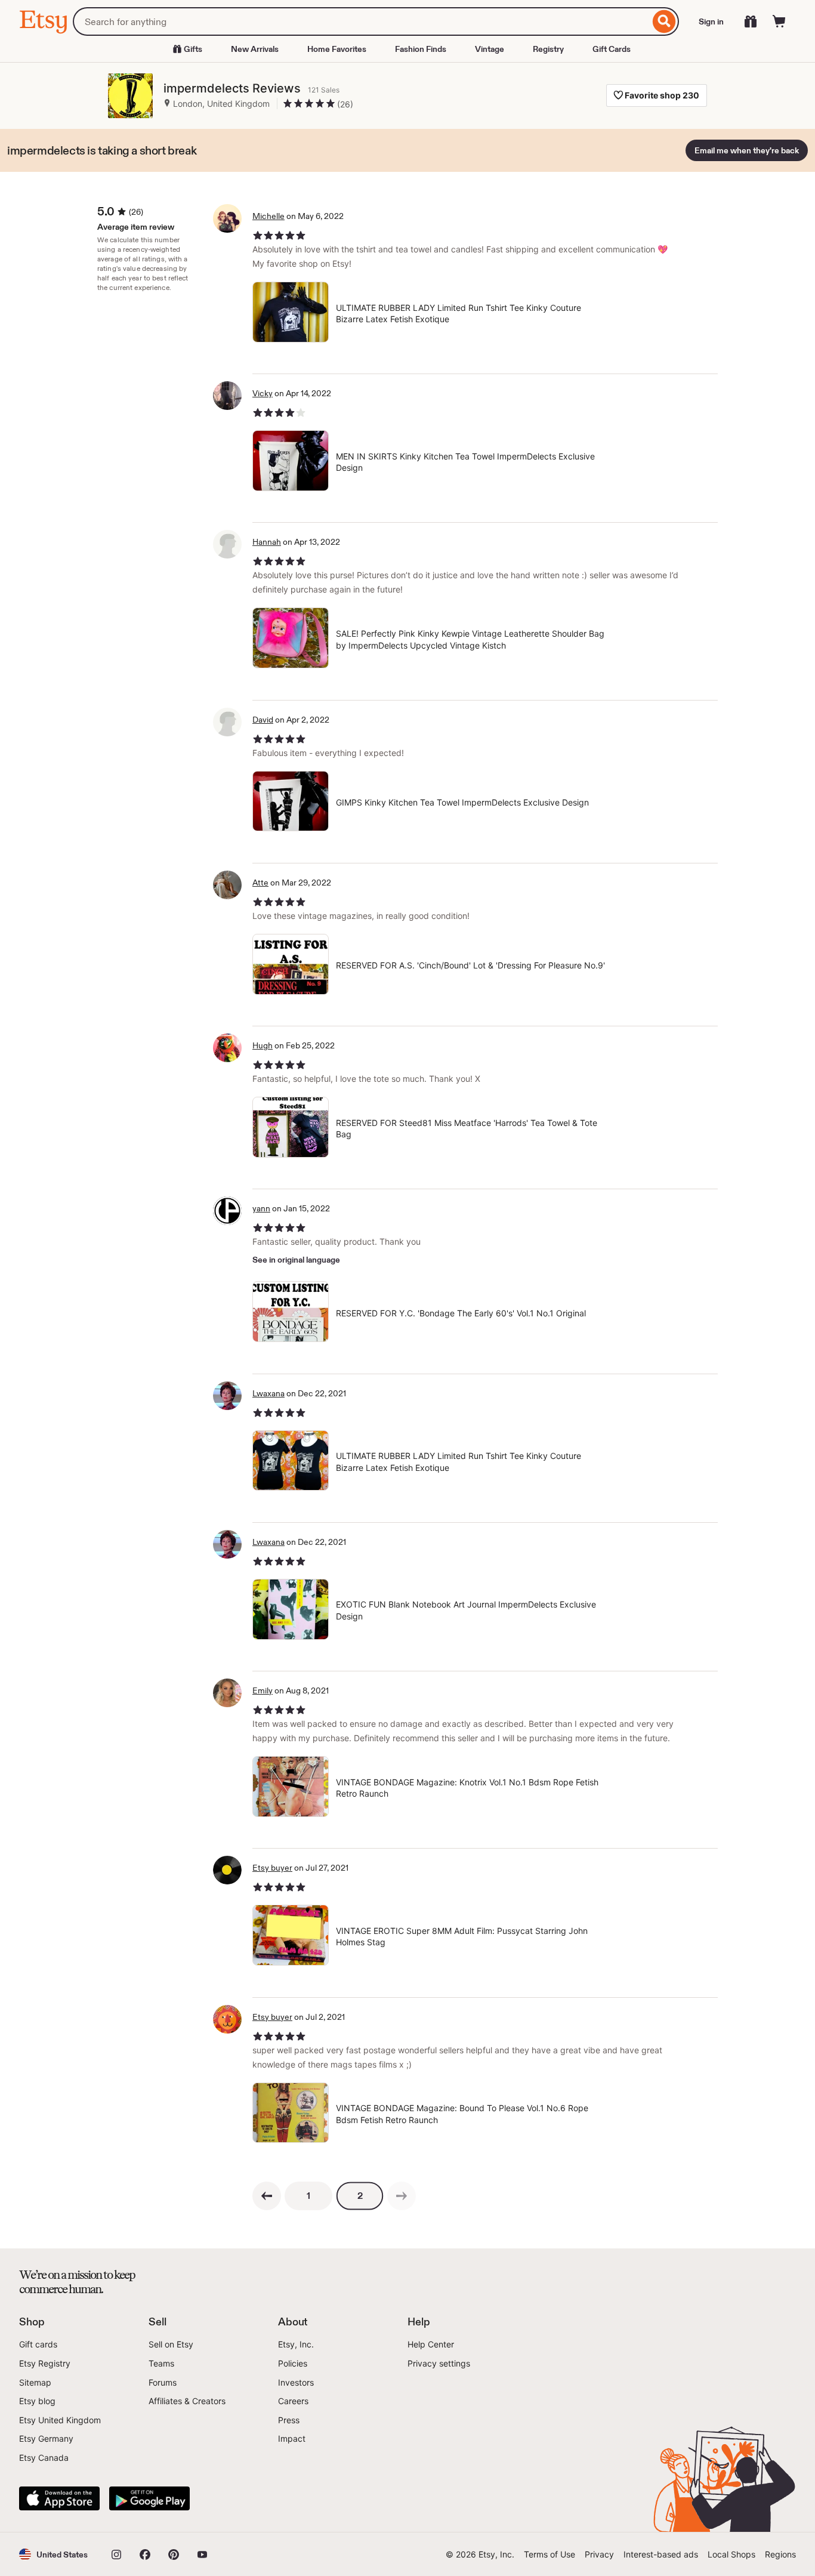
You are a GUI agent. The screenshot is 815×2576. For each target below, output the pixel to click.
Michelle (268, 216)
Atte (260, 883)
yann (261, 1208)
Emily (263, 1690)
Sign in (711, 21)
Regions (780, 2554)
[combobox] (361, 21)
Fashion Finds (421, 49)
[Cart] (779, 21)
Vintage (490, 49)
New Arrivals (255, 49)
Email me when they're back (747, 150)
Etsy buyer (272, 1868)
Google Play (149, 2498)
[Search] (664, 21)
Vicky (263, 393)
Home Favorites (337, 49)
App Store (59, 2498)
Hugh (263, 1045)
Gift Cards (612, 49)
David (263, 720)
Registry (548, 49)
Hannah (267, 542)
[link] (402, 2196)
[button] (53, 2554)
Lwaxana (268, 1393)
